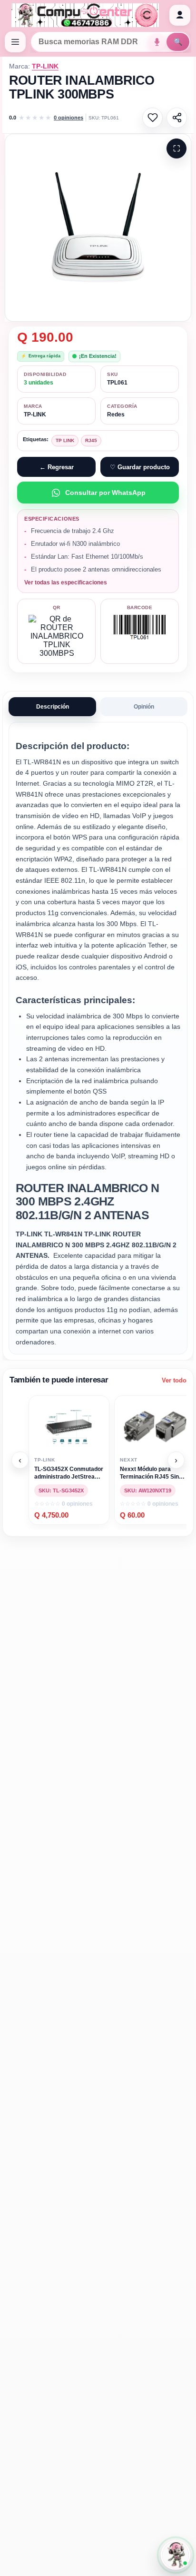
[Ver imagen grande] (98, 228)
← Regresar (57, 467)
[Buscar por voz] (157, 42)
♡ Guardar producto (140, 467)
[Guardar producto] (152, 118)
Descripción (53, 707)
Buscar (178, 42)
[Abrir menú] (15, 42)
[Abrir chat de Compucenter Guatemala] (176, 2555)
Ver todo (174, 1380)
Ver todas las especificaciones (66, 582)
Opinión (144, 707)
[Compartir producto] (177, 118)
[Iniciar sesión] (180, 15)
